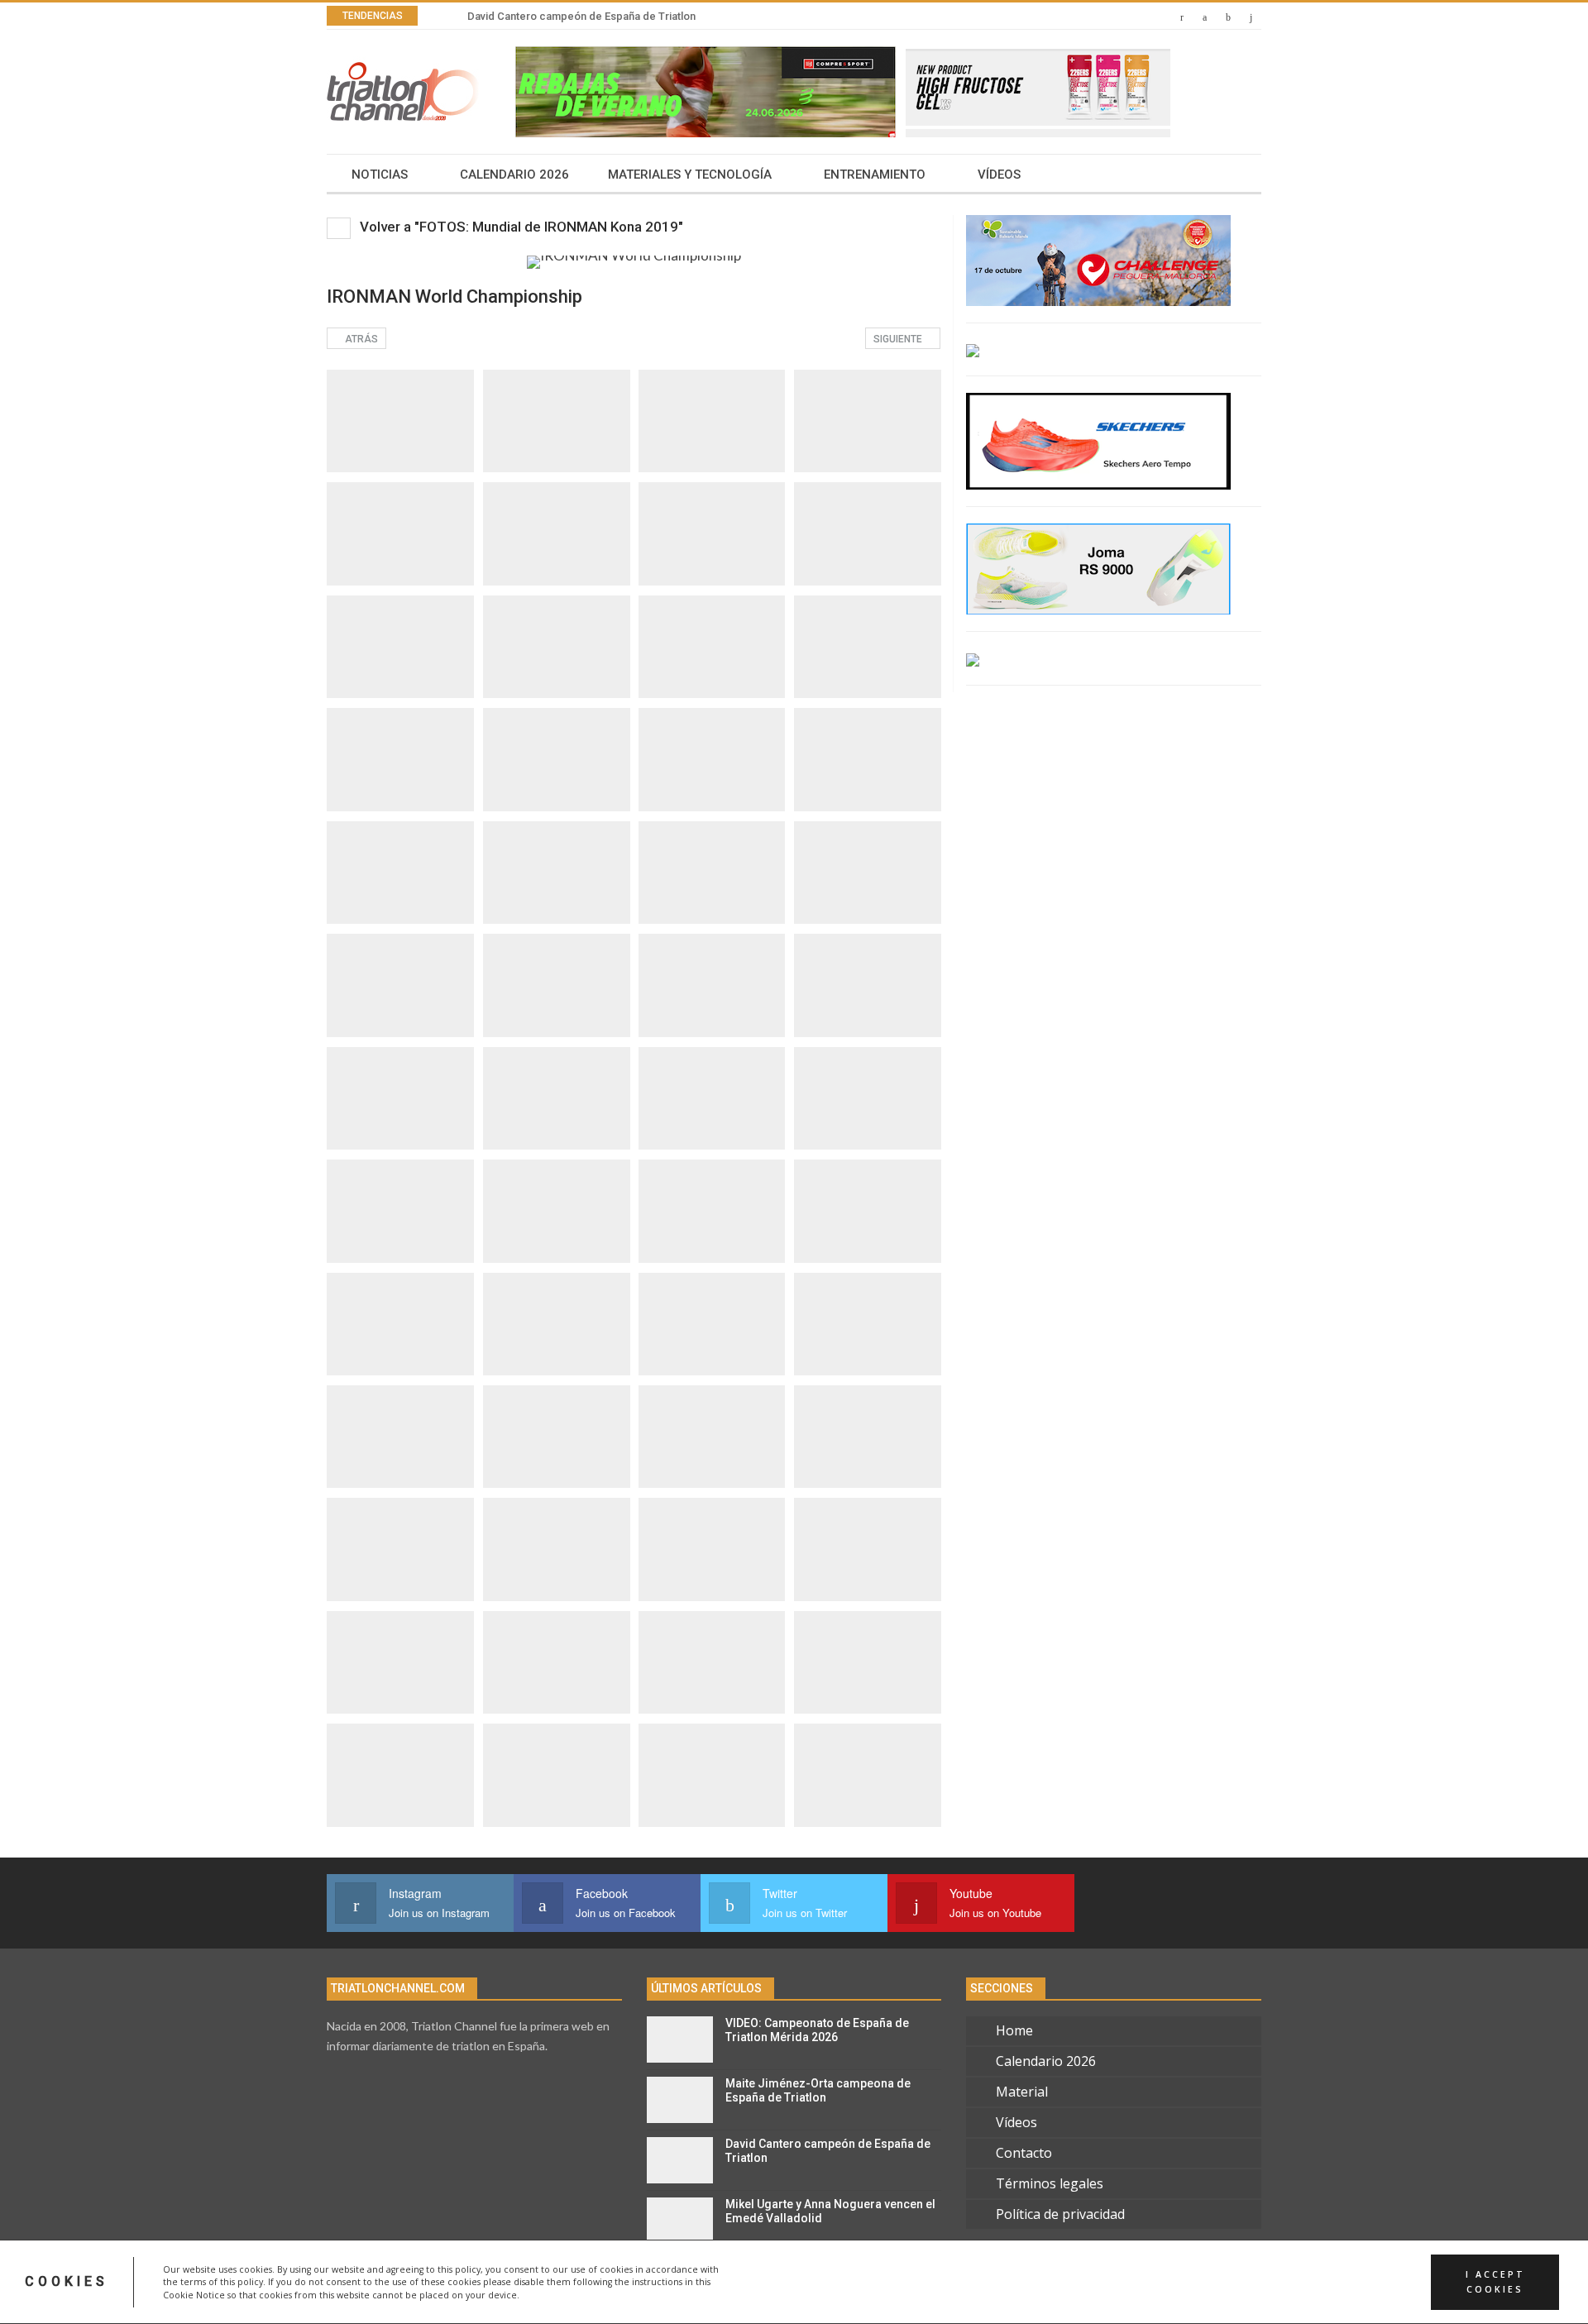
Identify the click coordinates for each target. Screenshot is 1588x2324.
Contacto (1024, 2153)
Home (1014, 2030)
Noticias (380, 175)
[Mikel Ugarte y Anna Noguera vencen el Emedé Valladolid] (680, 2221)
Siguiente (899, 339)
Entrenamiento (875, 175)
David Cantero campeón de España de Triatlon (581, 16)
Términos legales (1050, 2183)
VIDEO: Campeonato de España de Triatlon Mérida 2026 (817, 2030)
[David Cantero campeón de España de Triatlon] (680, 2160)
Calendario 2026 (514, 175)
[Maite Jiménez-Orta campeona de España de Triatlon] (680, 2100)
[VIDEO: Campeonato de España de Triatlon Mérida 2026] (680, 2039)
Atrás (360, 339)
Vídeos (999, 175)
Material (1022, 2092)
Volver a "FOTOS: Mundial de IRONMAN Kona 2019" (520, 227)
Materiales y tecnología (690, 175)
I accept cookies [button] (1495, 2282)
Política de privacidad (1060, 2214)
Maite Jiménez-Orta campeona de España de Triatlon (818, 2090)
